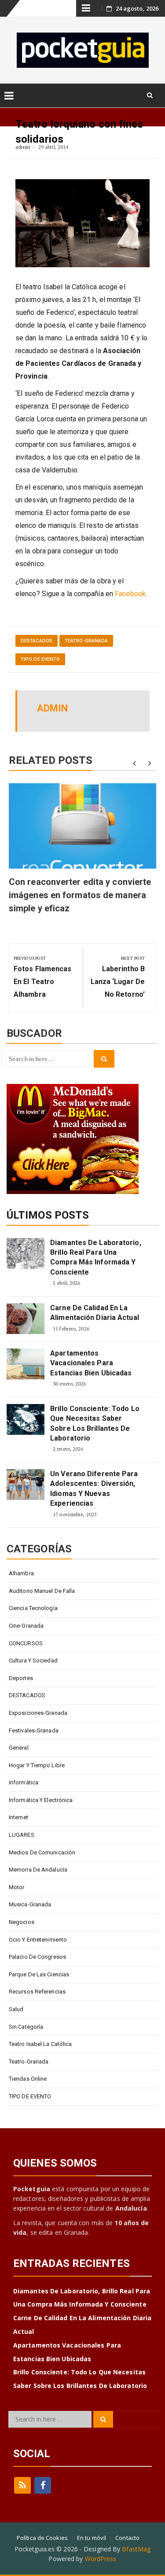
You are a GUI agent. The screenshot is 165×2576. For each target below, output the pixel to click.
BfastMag (136, 2549)
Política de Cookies (42, 2538)
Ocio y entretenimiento (38, 1940)
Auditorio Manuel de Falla (42, 1591)
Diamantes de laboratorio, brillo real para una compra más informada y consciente (96, 1257)
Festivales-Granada (34, 1730)
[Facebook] (43, 2485)
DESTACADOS (37, 641)
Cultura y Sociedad (33, 1660)
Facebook (130, 594)
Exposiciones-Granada (38, 1713)
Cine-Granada (26, 1626)
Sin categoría (26, 2027)
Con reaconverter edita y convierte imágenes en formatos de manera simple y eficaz (80, 895)
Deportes (21, 1678)
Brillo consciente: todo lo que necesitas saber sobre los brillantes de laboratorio (95, 1423)
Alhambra (21, 1573)
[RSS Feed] (22, 2485)
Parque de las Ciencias (39, 1974)
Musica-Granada (30, 1904)
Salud (16, 2009)
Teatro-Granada (86, 641)
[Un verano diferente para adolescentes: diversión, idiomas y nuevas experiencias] (26, 1485)
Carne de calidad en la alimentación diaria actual (95, 1313)
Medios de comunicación (42, 1852)
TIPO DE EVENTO (40, 659)
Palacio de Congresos (37, 1957)
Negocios (22, 1922)
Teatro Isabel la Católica (40, 2044)
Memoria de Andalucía (38, 1870)
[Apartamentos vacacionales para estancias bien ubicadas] (26, 1364)
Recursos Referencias (37, 1992)
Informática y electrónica (41, 1800)
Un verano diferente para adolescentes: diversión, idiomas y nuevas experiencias (94, 1489)
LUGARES (22, 1835)
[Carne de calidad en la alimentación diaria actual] (26, 1319)
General (19, 1748)
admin (23, 147)
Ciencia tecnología (33, 1608)
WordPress (101, 2559)
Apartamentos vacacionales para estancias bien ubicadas (91, 1363)
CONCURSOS (26, 1643)
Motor (17, 1887)
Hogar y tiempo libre (37, 1765)
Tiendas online (28, 2079)
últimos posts (48, 1215)
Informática (24, 1782)
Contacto (127, 2538)
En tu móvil (92, 2538)
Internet (18, 1817)
